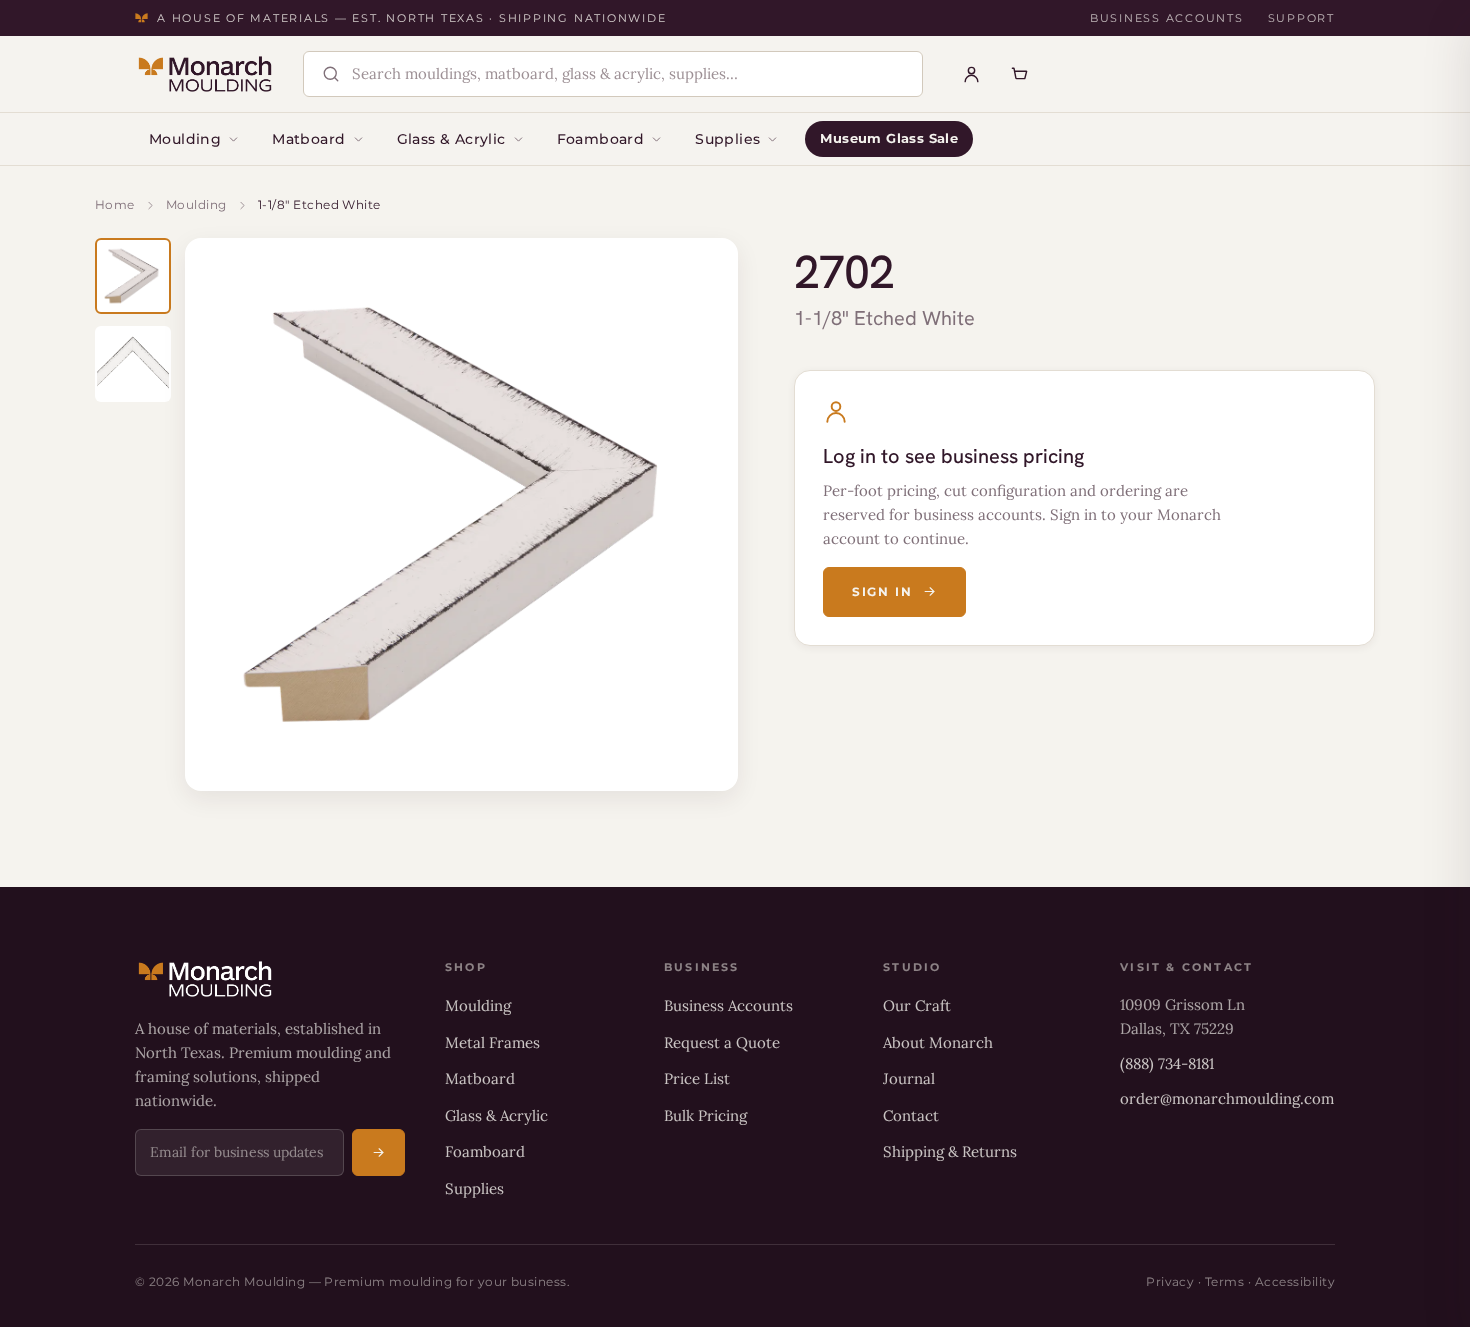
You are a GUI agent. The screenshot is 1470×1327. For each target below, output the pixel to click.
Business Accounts (1167, 18)
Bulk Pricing (705, 1115)
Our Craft (917, 1005)
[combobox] (630, 74)
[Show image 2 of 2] (133, 364)
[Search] (331, 74)
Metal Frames (492, 1042)
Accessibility (1295, 1281)
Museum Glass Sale (889, 138)
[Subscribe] (378, 1152)
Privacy (1170, 1281)
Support (1301, 18)
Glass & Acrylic (451, 139)
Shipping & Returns (950, 1151)
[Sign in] (972, 74)
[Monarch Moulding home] (205, 74)
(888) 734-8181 (1167, 1063)
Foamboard (601, 139)
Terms (1224, 1281)
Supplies (727, 139)
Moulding (185, 139)
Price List (697, 1078)
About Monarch (938, 1042)
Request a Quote (722, 1042)
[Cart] (1020, 74)
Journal (909, 1078)
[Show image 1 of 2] (133, 276)
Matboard (308, 139)
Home (115, 204)
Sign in (882, 591)
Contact (911, 1115)
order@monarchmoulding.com (1227, 1098)
